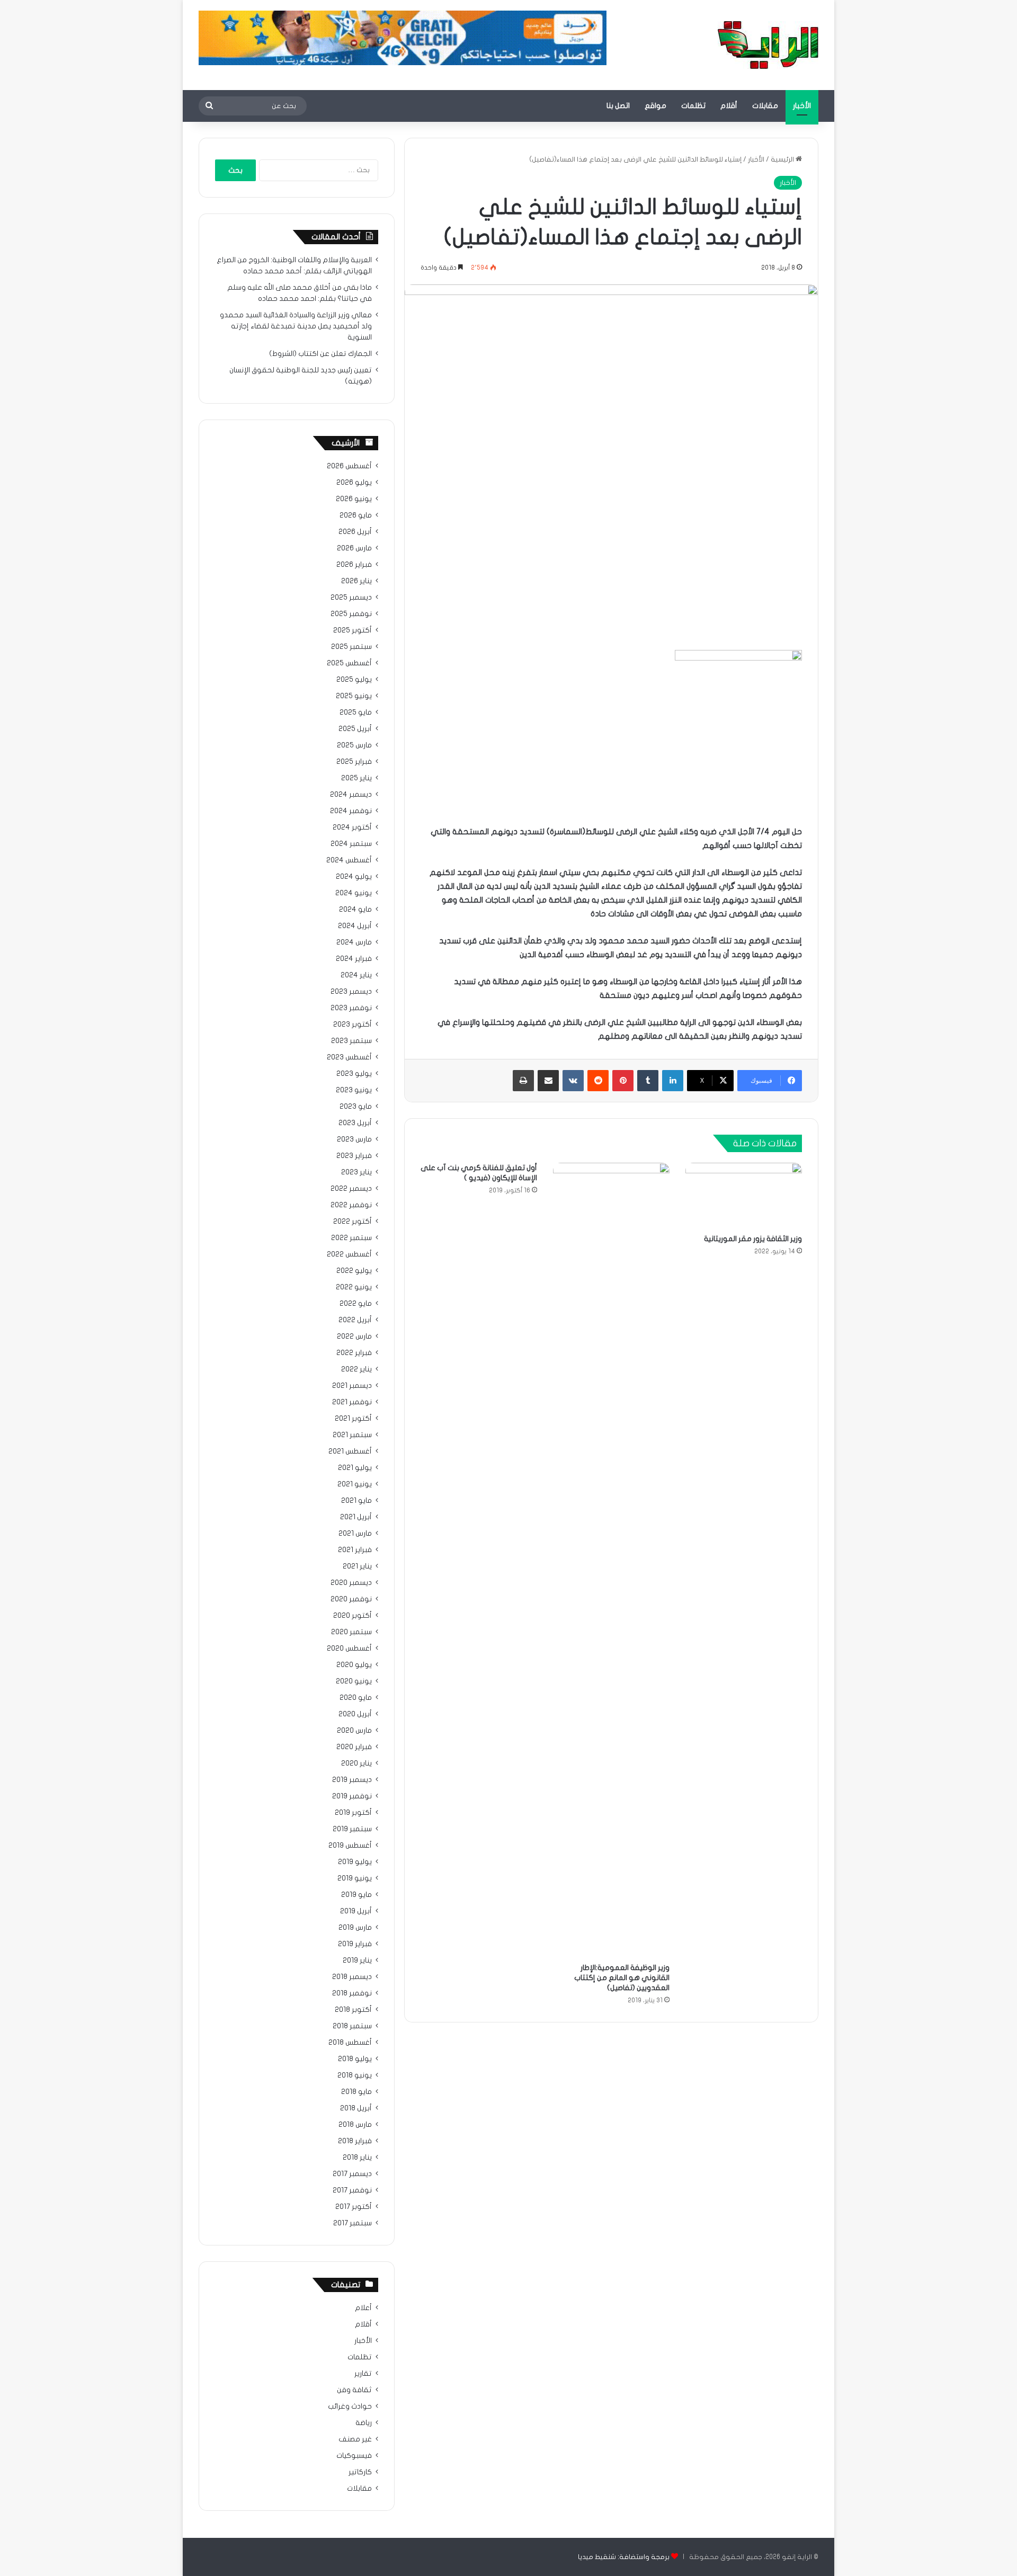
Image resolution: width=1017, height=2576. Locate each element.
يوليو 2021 (355, 1468)
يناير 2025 (356, 778)
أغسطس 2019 (350, 1846)
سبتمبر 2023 (351, 1041)
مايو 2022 (356, 1304)
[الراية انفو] (768, 45)
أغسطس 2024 (349, 860)
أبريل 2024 (355, 926)
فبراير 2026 (354, 565)
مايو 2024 (355, 910)
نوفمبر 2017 (352, 2190)
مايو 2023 (356, 1107)
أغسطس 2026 (349, 466)
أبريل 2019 (356, 1911)
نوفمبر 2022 (351, 1205)
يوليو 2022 (354, 1271)
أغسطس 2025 (349, 663)
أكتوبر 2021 (353, 1419)
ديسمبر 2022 (351, 1189)
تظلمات (693, 106)
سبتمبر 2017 (353, 2223)
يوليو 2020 (354, 1665)
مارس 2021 (355, 1534)
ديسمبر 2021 (352, 1386)
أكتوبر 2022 (353, 1222)
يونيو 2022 (354, 1287)
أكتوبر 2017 (354, 2207)
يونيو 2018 (355, 2075)
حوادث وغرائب (350, 2406)
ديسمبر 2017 (352, 2174)
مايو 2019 (356, 1895)
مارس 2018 (355, 2125)
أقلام (729, 106)
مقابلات (765, 106)
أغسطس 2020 (349, 1648)
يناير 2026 (356, 581)
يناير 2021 (357, 1566)
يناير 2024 (356, 975)
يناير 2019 (357, 1960)
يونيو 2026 (354, 499)
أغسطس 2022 (349, 1254)
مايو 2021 (356, 1501)
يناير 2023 (356, 1172)
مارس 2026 (354, 548)
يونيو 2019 (355, 1878)
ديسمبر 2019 (352, 1780)
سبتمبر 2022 (351, 1238)
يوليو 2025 (354, 680)
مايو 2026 (356, 515)
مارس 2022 (354, 1336)
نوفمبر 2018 (352, 1993)
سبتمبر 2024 (351, 844)
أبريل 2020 (355, 1714)
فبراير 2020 (354, 1747)
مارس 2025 (354, 745)
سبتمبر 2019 (352, 1829)
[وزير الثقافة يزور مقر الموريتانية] (744, 1196)
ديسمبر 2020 (351, 1583)
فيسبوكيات (354, 2456)
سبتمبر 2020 (351, 1632)
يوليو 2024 (354, 877)
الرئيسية (783, 159)
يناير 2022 (356, 1369)
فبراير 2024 (354, 959)
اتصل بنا (618, 106)
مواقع (655, 106)
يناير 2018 (357, 2158)
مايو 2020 (356, 1698)
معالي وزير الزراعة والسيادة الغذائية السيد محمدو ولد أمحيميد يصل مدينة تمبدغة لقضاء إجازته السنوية (296, 326)
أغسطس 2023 (349, 1057)
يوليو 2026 (354, 483)
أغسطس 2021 (350, 1451)
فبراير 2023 (354, 1156)
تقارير (363, 2374)
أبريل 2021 (356, 1517)
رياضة (364, 2423)
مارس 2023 (354, 1139)
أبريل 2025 (355, 729)
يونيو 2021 (355, 1484)
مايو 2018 (356, 2092)
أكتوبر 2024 (352, 827)
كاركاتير (360, 2472)
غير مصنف (355, 2439)
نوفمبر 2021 (352, 1402)
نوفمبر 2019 (352, 1796)
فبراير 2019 (355, 1944)
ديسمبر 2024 (351, 795)
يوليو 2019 (355, 1862)
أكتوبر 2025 (353, 630)
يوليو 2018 (355, 2059)
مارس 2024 (354, 942)
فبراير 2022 (354, 1353)
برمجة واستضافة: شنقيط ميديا (624, 2557)
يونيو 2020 (354, 1681)
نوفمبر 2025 (351, 614)
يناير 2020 (356, 1763)
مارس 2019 (355, 1928)
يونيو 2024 (354, 893)
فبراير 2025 (354, 762)
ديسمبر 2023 (351, 992)
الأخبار (802, 106)
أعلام (363, 2308)
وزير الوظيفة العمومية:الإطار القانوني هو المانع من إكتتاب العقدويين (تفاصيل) (622, 1978)
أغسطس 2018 (350, 2043)
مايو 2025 (356, 712)
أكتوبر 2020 (353, 1616)
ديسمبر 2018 (352, 1977)
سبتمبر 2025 (351, 647)
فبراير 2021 (355, 1550)
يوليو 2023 (354, 1074)
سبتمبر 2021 (352, 1435)
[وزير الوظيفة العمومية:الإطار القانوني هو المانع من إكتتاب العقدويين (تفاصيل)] (611, 1560)
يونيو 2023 (354, 1090)
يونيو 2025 (354, 696)
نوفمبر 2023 (351, 1008)
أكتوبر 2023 (353, 1024)
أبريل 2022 (355, 1320)
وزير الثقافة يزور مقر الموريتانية (753, 1239)
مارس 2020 (354, 1731)
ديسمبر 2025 (351, 598)
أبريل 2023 (355, 1123)
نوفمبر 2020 (351, 1599)
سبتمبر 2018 (352, 2026)
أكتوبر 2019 (353, 1813)
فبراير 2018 (355, 2141)
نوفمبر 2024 (351, 811)
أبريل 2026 (355, 532)
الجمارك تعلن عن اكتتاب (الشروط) (320, 354)
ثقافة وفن (354, 2390)
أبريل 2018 (356, 2108)
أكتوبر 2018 (353, 2010)
